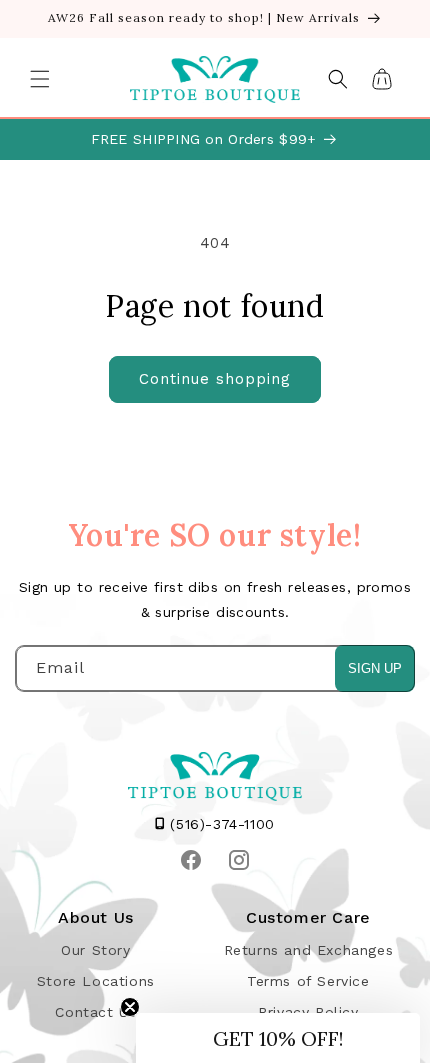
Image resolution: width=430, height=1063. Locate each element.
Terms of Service (308, 981)
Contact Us (95, 1012)
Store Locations (96, 981)
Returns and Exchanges (309, 950)
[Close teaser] (130, 1007)
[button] (40, 79)
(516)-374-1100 (220, 824)
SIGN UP (375, 668)
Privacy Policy (308, 1012)
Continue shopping (215, 379)
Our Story (95, 950)
